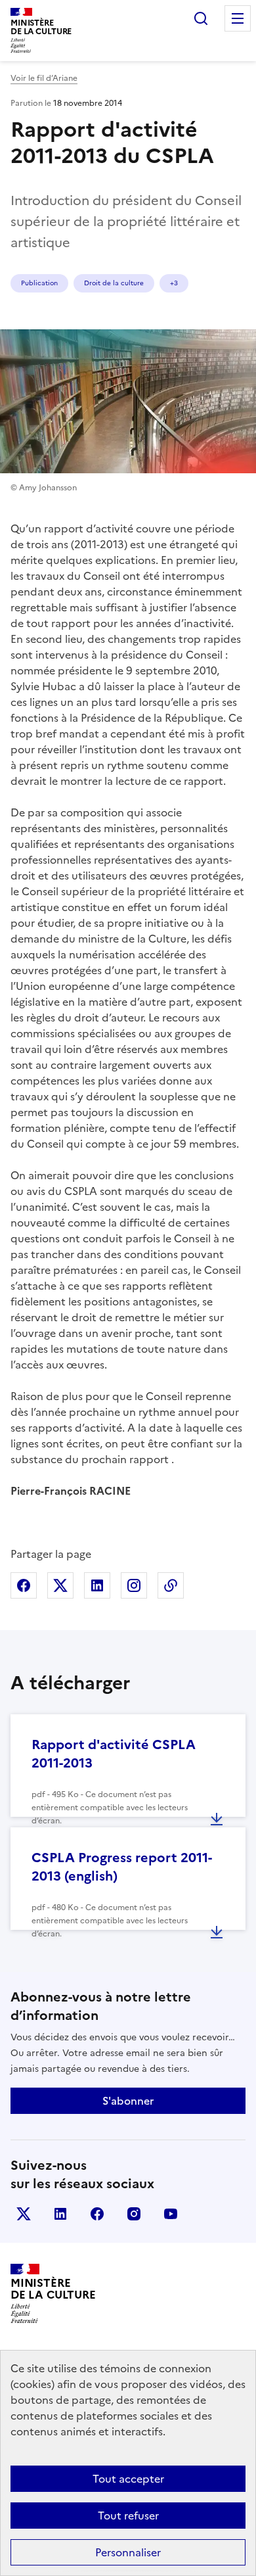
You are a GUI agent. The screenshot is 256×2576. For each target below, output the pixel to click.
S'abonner (128, 2101)
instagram (134, 2214)
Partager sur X (60, 1585)
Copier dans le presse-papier (171, 1585)
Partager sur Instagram (134, 1585)
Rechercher (201, 18)
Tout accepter (128, 2479)
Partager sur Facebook (24, 1585)
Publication (39, 283)
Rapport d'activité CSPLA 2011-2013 (114, 1754)
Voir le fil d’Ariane (44, 78)
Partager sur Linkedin (97, 1585)
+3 (174, 283)
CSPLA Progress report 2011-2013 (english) (122, 1867)
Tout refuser (128, 2516)
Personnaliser (128, 2552)
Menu (238, 18)
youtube (171, 2214)
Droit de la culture (114, 283)
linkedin (60, 2214)
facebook (97, 2214)
